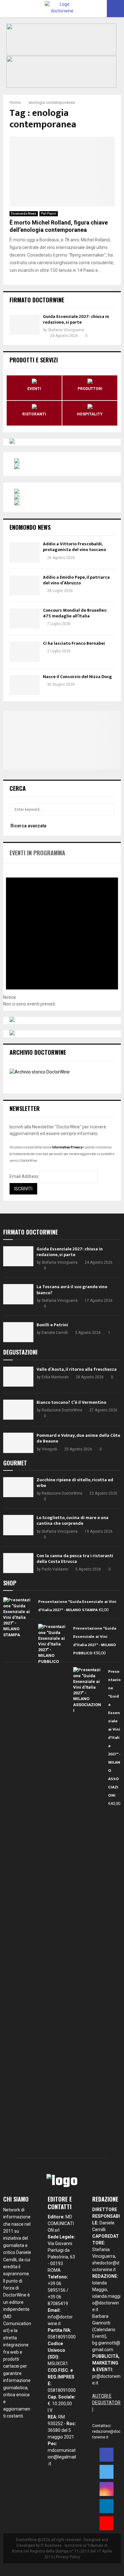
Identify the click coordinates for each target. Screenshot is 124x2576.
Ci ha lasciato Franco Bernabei (74, 643)
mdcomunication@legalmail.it (62, 2457)
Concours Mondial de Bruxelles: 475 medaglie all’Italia (75, 613)
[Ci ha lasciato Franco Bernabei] (25, 652)
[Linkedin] (107, 2506)
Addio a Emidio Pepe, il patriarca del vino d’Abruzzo (76, 580)
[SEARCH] (108, 810)
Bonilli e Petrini (52, 1325)
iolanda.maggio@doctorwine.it (106, 2303)
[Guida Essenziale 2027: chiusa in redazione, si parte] (25, 325)
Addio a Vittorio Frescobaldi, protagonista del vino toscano (74, 547)
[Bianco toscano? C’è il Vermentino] (18, 1410)
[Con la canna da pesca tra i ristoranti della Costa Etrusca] (18, 1563)
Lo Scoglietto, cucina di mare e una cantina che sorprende (72, 1520)
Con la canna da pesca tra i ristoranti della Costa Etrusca (75, 1559)
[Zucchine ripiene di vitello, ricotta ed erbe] (18, 1487)
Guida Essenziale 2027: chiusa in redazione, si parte (76, 319)
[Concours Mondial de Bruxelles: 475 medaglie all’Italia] (25, 619)
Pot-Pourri (49, 214)
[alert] (62, 935)
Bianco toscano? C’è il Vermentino (71, 1402)
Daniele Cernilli (55, 1333)
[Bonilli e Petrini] (18, 1332)
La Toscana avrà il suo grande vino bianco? (72, 1290)
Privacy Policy (68, 2557)
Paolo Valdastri (55, 1569)
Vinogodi (49, 1449)
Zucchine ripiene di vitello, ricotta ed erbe (75, 1483)
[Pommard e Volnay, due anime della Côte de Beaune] (18, 1443)
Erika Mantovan (55, 1377)
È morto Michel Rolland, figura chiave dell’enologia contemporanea (59, 226)
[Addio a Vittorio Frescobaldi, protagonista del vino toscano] (25, 552)
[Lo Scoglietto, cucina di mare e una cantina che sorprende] (18, 1525)
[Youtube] (107, 2523)
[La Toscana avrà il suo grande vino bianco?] (18, 1294)
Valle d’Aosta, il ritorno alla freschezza (77, 1369)
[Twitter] (107, 2472)
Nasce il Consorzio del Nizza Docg (77, 677)
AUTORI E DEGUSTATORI (106, 2403)
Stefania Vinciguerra (66, 330)
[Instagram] (107, 2489)
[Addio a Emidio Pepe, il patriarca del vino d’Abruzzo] (25, 585)
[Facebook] (107, 2455)
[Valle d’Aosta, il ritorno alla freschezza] (18, 1377)
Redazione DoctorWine (62, 1410)
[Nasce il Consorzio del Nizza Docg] (25, 685)
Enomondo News (24, 214)
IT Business (51, 2546)
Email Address (24, 1176)
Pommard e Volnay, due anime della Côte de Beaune (78, 1438)
